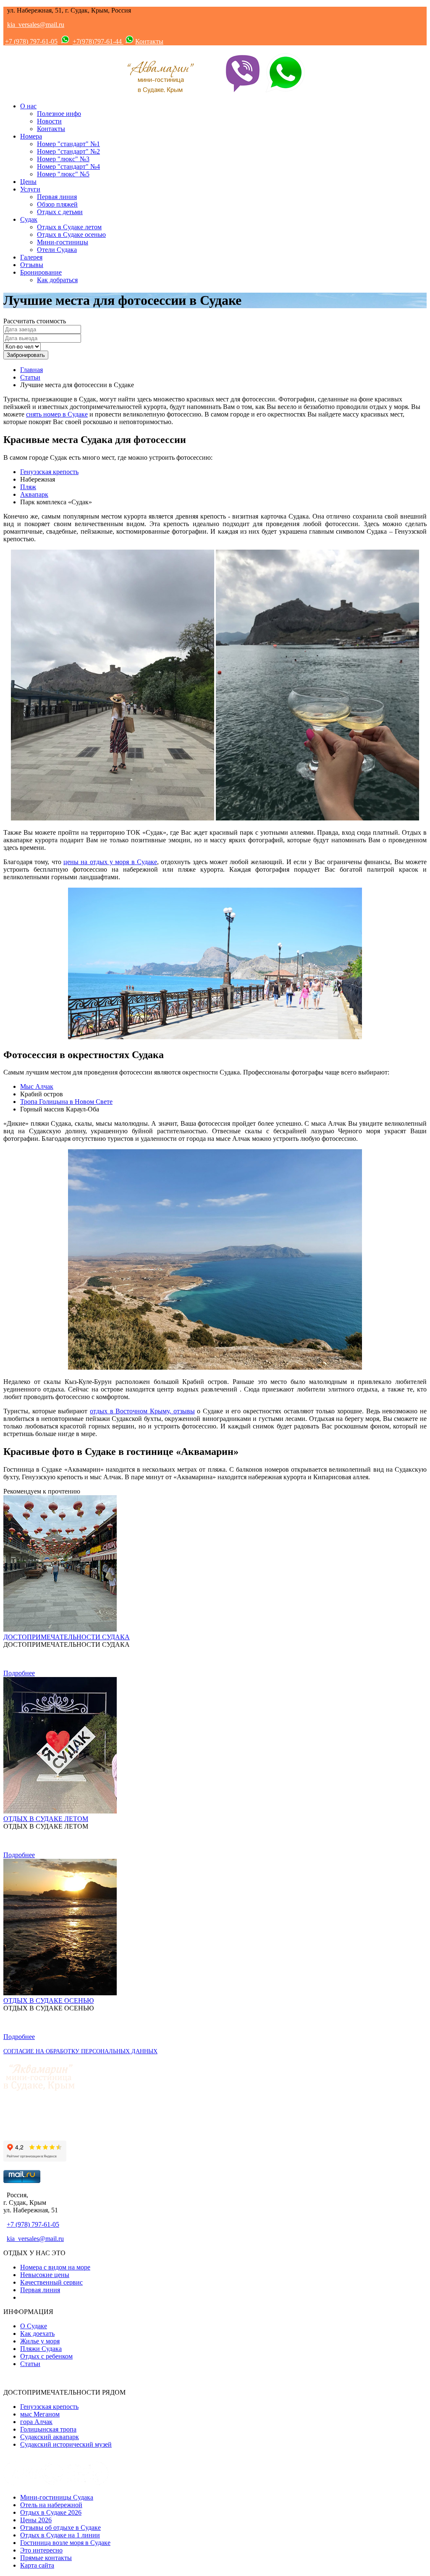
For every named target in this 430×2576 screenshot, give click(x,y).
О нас (28, 106)
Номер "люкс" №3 (63, 159)
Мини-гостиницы (63, 242)
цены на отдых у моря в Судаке (110, 862)
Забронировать (26, 355)
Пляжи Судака (41, 2349)
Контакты (149, 41)
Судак (29, 219)
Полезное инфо (59, 114)
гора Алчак (36, 2422)
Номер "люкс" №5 (63, 174)
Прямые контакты (46, 2558)
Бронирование (41, 272)
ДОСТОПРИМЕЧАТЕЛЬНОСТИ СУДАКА (67, 1637)
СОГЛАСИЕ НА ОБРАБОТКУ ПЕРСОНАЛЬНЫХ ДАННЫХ (80, 2051)
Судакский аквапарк (50, 2437)
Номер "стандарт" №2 (68, 151)
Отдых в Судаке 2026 (51, 2512)
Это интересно (41, 2550)
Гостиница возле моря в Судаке (65, 2543)
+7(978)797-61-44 (98, 41)
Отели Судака (57, 250)
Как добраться (57, 280)
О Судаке (34, 2326)
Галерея (31, 257)
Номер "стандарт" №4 (68, 166)
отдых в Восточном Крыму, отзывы (142, 1411)
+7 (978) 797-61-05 (31, 41)
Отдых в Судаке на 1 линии (60, 2535)
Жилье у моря (40, 2341)
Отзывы (32, 265)
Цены (28, 182)
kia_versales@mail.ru (36, 25)
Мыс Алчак (37, 1086)
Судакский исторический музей (66, 2444)
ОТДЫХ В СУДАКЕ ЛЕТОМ (46, 1819)
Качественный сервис (51, 2282)
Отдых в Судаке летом (69, 227)
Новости (49, 121)
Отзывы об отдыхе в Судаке (60, 2528)
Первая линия (57, 197)
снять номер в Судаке (57, 414)
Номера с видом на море (55, 2267)
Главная (31, 370)
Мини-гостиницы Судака (57, 2497)
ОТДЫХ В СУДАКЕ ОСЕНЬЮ (49, 2001)
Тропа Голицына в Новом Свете (66, 1102)
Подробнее (19, 1673)
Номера (31, 136)
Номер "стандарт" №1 (68, 144)
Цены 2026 (36, 2520)
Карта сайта (37, 2565)
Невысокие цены (45, 2275)
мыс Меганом (40, 2414)
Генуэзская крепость (49, 472)
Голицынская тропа (48, 2429)
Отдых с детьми (60, 212)
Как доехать (37, 2334)
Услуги (30, 189)
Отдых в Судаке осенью (71, 235)
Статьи (30, 377)
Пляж (28, 487)
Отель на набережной (51, 2505)
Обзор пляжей (57, 204)
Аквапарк (34, 494)
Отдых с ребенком (46, 2356)
